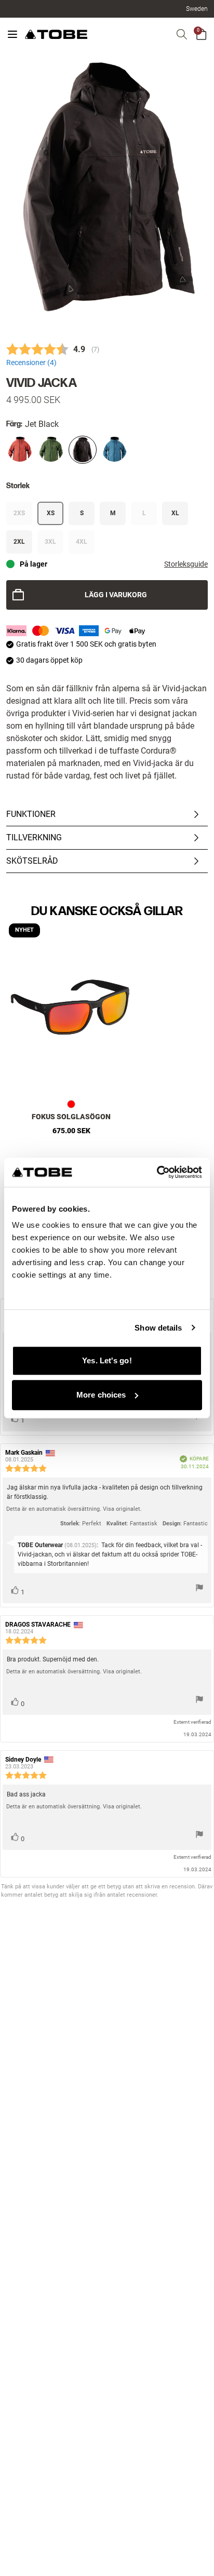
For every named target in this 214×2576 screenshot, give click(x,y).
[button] (197, 9)
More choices (101, 1395)
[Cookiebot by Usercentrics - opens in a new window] (157, 1172)
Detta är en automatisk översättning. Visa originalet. (74, 1509)
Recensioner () (31, 363)
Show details (158, 1328)
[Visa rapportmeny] (199, 1589)
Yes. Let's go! (107, 1360)
